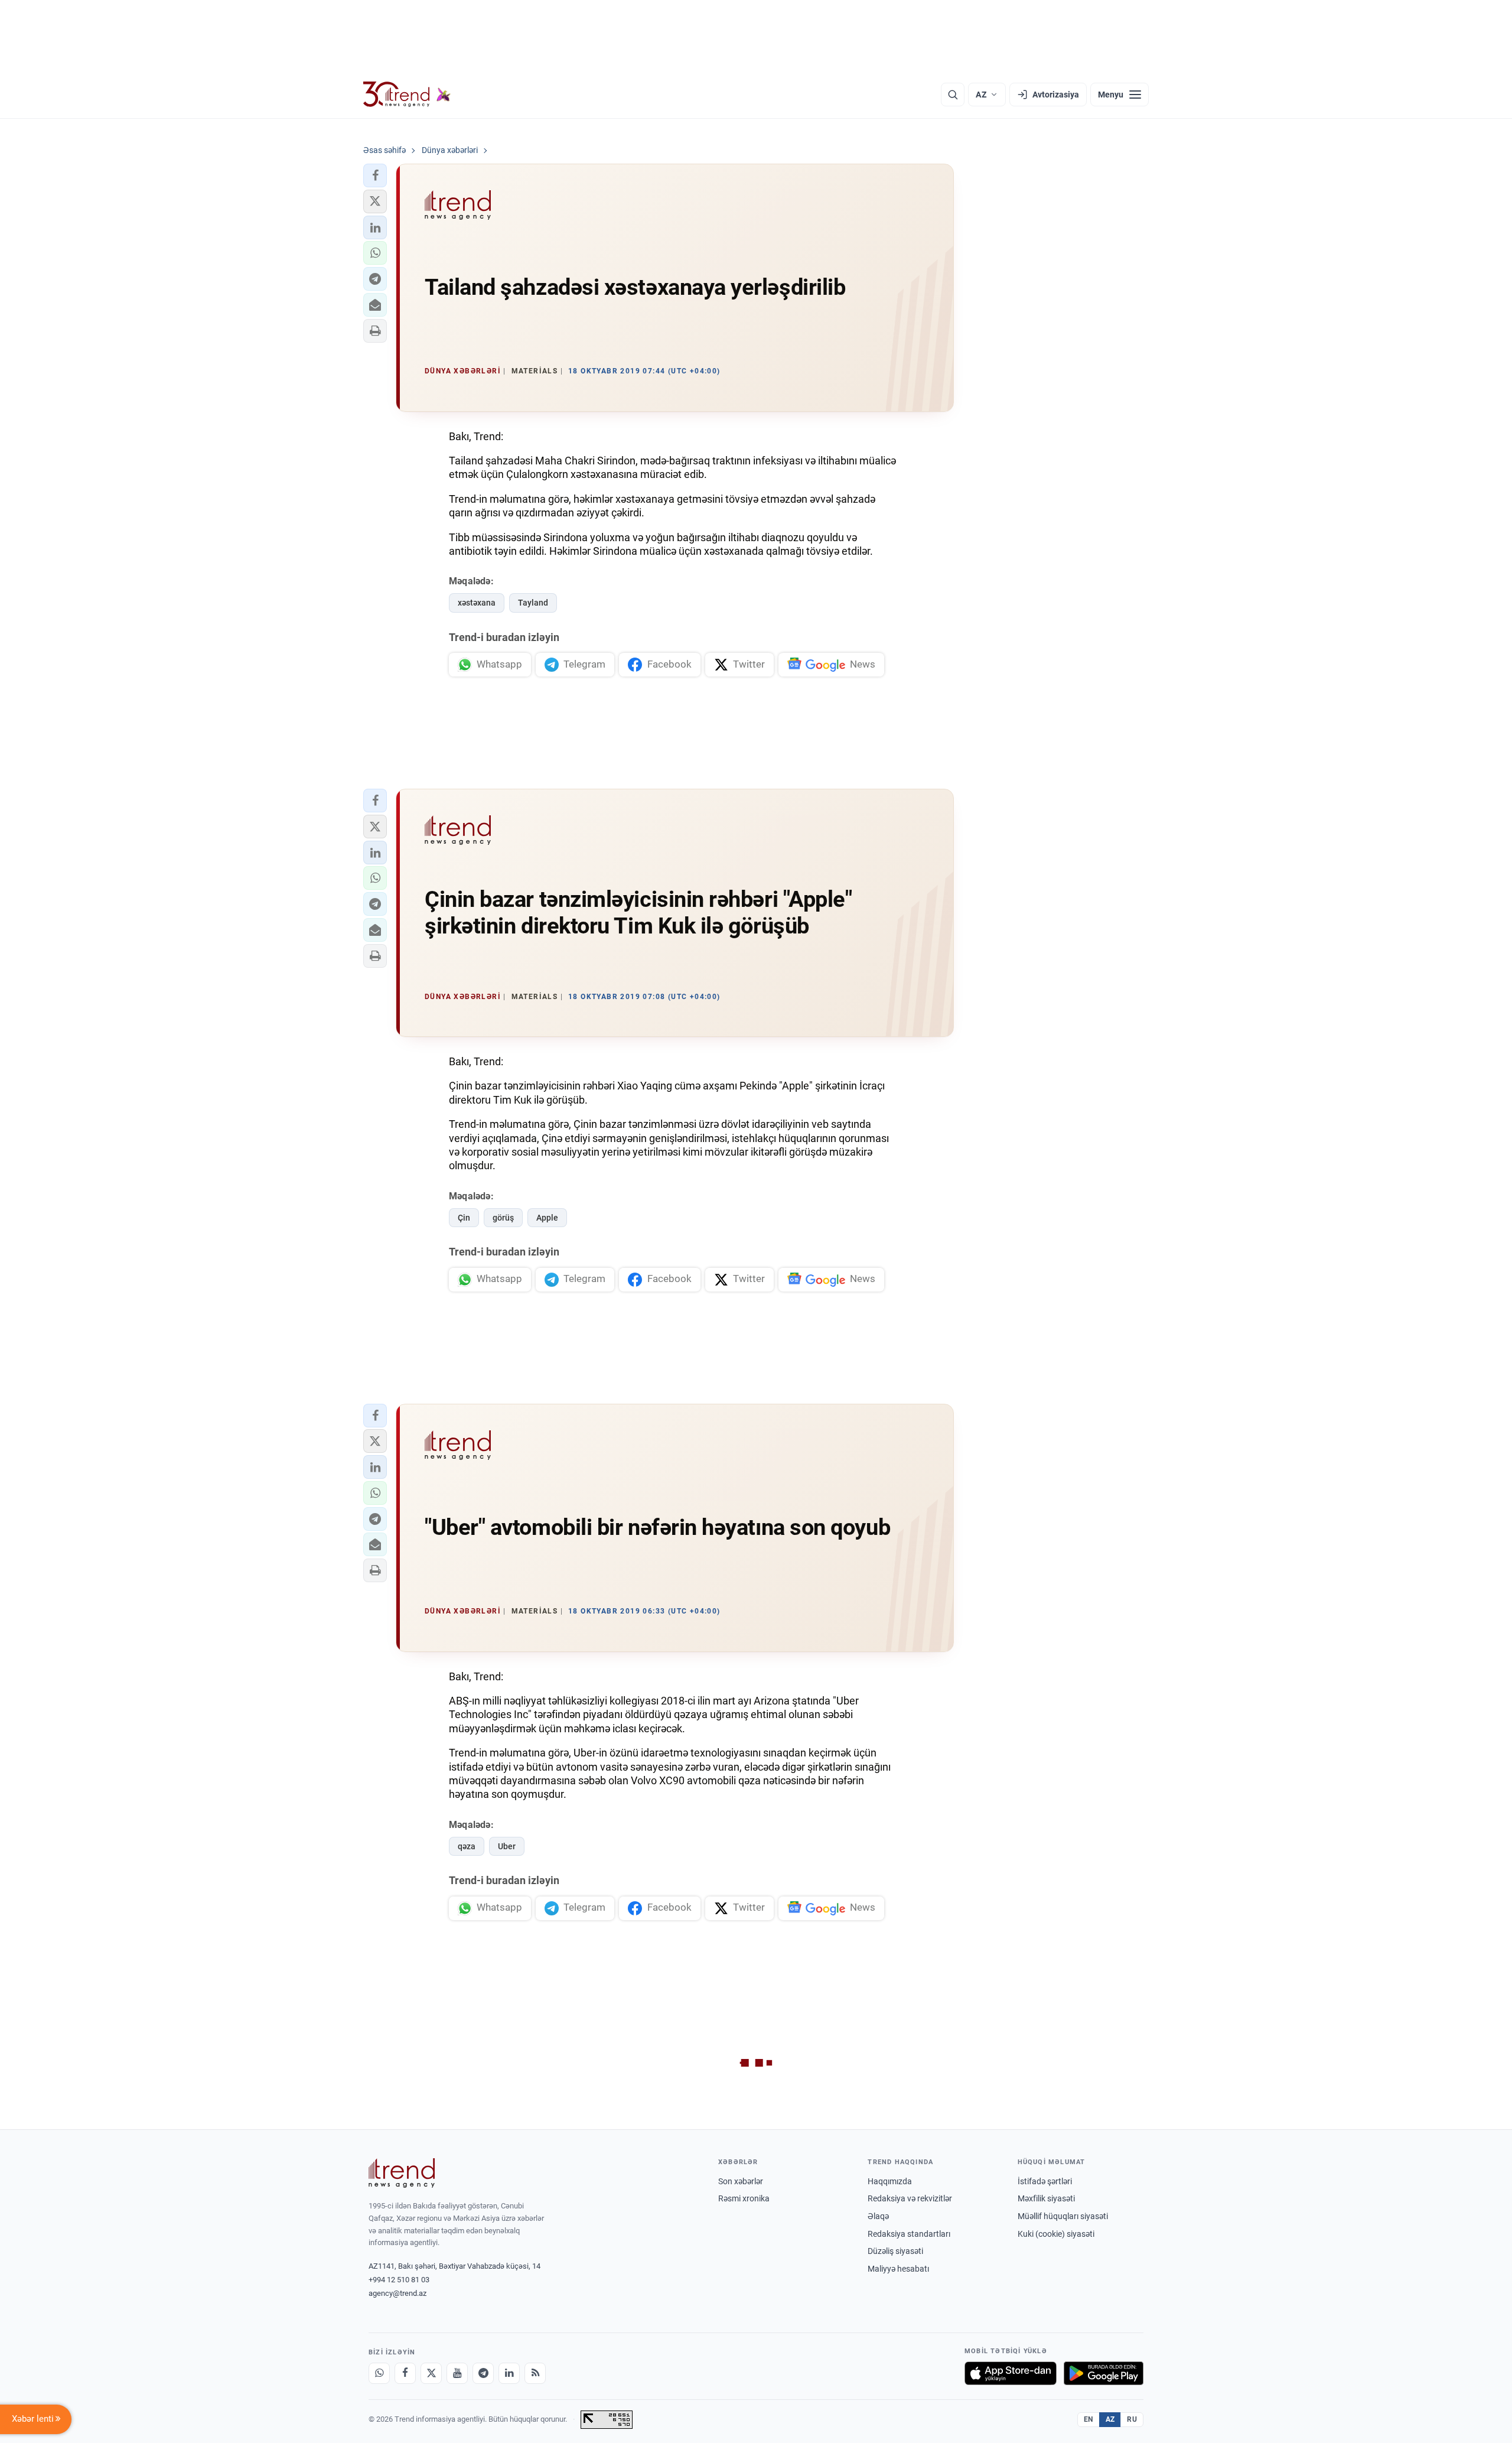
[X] (431, 2373)
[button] (375, 175)
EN (1089, 2419)
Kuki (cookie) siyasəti (1056, 2234)
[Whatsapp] (379, 2373)
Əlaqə (878, 2216)
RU (1132, 2419)
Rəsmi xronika (744, 2198)
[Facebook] (405, 2373)
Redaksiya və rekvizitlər (910, 2198)
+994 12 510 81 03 (399, 2280)
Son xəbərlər (741, 2181)
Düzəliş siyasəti (895, 2251)
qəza (467, 1846)
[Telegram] (483, 2373)
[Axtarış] (953, 95)
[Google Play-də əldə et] (1104, 2373)
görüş (503, 1218)
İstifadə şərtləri (1045, 2181)
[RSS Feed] (535, 2373)
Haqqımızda (890, 2181)
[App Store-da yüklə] (1011, 2373)
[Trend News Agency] (402, 2173)
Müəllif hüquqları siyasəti (1063, 2216)
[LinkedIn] (509, 2373)
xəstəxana (477, 603)
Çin (464, 1218)
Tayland (533, 603)
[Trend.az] (407, 95)
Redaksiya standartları (909, 2234)
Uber (507, 1846)
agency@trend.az (397, 2293)
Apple (547, 1218)
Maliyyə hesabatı (898, 2269)
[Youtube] (457, 2373)
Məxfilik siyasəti (1046, 2198)
